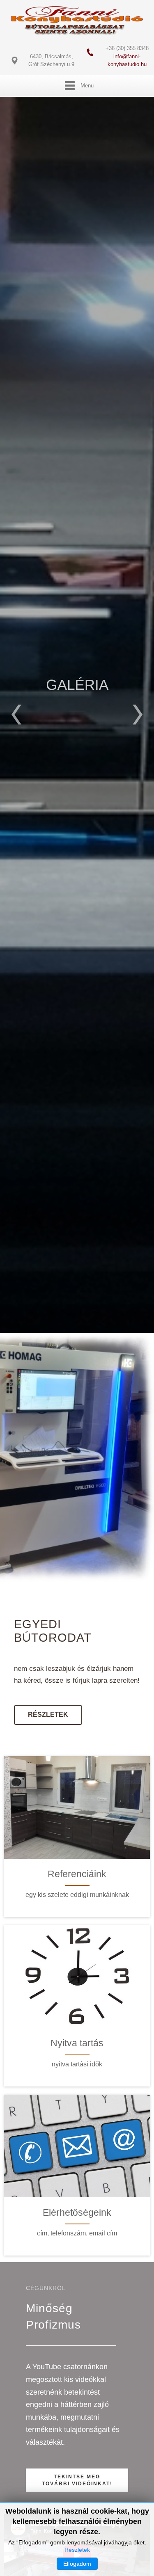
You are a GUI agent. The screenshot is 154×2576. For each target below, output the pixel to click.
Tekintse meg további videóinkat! (77, 2480)
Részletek (77, 761)
